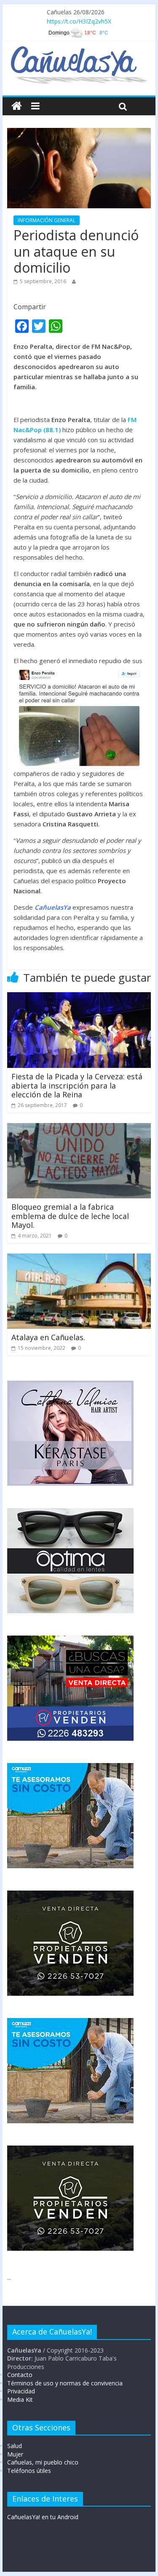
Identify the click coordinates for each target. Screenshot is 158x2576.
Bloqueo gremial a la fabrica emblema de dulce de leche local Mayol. (70, 1216)
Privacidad (21, 2391)
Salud (15, 2446)
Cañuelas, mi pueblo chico (43, 2462)
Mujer (15, 2454)
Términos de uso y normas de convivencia (65, 2383)
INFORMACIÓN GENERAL (47, 220)
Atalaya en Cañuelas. (48, 1337)
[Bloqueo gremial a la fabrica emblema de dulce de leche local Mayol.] (79, 1128)
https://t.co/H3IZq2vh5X (79, 21)
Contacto (20, 2375)
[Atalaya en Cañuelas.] (79, 1259)
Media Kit (20, 2399)
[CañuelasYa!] (79, 50)
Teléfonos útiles (29, 2471)
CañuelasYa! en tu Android (43, 2517)
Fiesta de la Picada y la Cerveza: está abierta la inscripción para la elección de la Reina (77, 1085)
